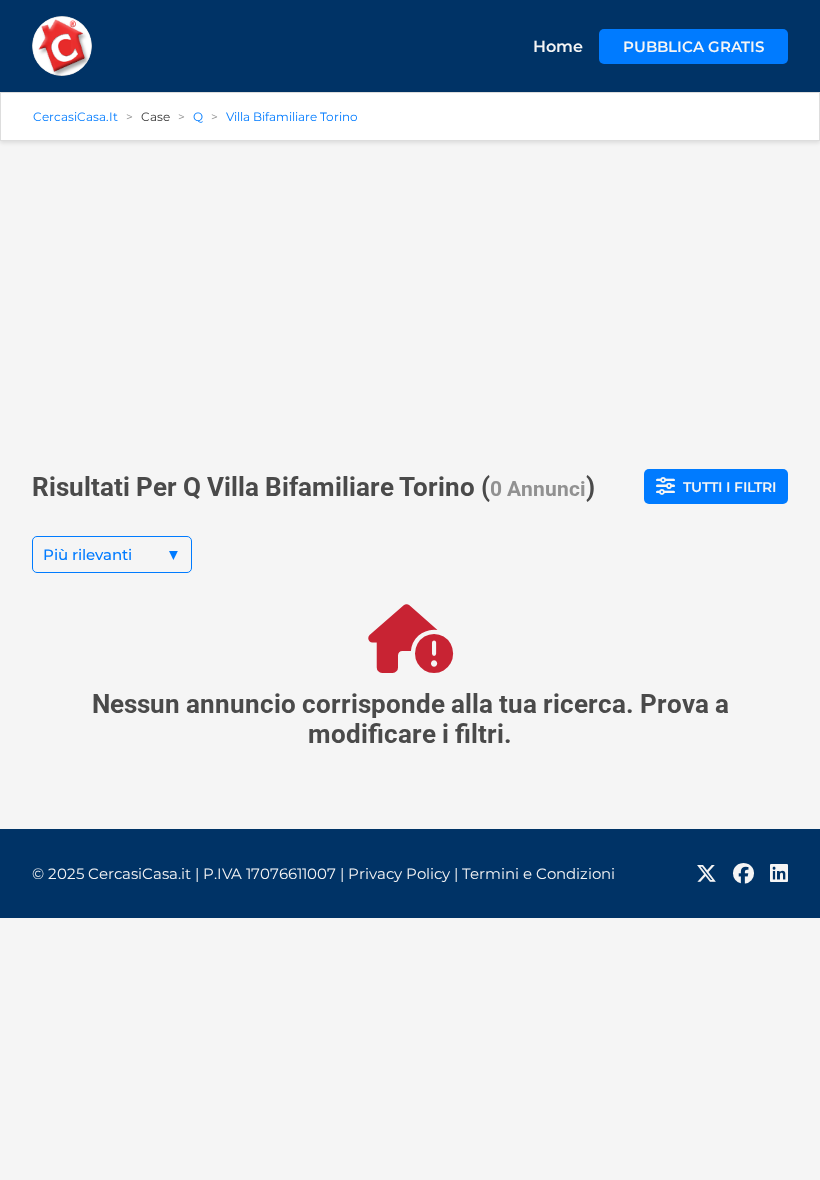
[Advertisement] (410, 297)
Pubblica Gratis (693, 46)
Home (558, 46)
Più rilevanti (112, 554)
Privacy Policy (403, 873)
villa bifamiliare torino (292, 116)
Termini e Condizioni (538, 873)
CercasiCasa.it (75, 116)
